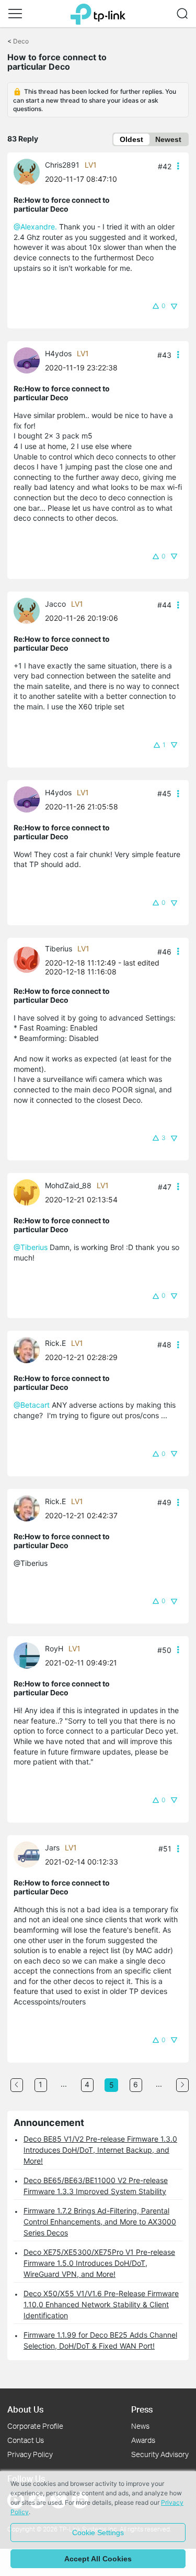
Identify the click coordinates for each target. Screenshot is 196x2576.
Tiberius (59, 949)
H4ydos (58, 353)
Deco (21, 41)
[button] (15, 14)
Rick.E (55, 1343)
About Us (25, 2409)
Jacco (55, 604)
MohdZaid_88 (68, 1185)
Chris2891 (62, 165)
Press (142, 2409)
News (140, 2426)
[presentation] (27, 172)
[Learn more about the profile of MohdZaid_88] (29, 1192)
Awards (143, 2440)
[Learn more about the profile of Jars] (29, 1854)
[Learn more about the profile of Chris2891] (29, 171)
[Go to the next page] (182, 2085)
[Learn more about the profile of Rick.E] (29, 1349)
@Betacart (32, 1405)
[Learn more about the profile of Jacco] (29, 610)
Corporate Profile (35, 2426)
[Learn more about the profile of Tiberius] (29, 959)
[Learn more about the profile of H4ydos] (29, 360)
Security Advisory (160, 2454)
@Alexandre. (35, 227)
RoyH (54, 1648)
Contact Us (26, 2440)
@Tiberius (31, 1247)
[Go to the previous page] (17, 2085)
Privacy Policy (30, 2454)
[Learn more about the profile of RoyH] (29, 1655)
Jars (52, 1848)
